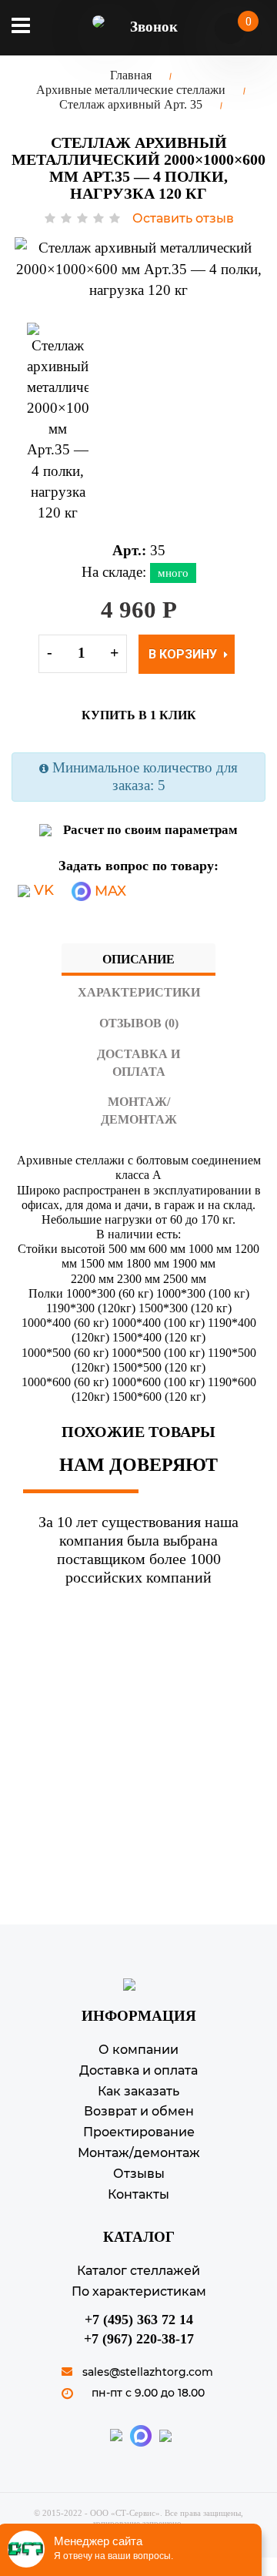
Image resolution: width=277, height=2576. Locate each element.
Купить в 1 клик (139, 715)
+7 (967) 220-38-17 (139, 2339)
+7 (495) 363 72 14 (139, 2320)
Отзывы (139, 2174)
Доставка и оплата (138, 1063)
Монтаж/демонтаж (139, 1110)
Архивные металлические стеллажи (131, 90)
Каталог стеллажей (138, 2271)
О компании (138, 2050)
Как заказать (138, 2091)
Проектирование (139, 2132)
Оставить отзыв (183, 218)
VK (42, 890)
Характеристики (139, 992)
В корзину (184, 654)
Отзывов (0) (139, 1023)
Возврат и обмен (139, 2111)
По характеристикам (139, 2291)
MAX (108, 891)
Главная (131, 75)
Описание (138, 959)
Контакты (138, 2194)
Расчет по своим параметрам (150, 830)
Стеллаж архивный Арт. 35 (131, 104)
